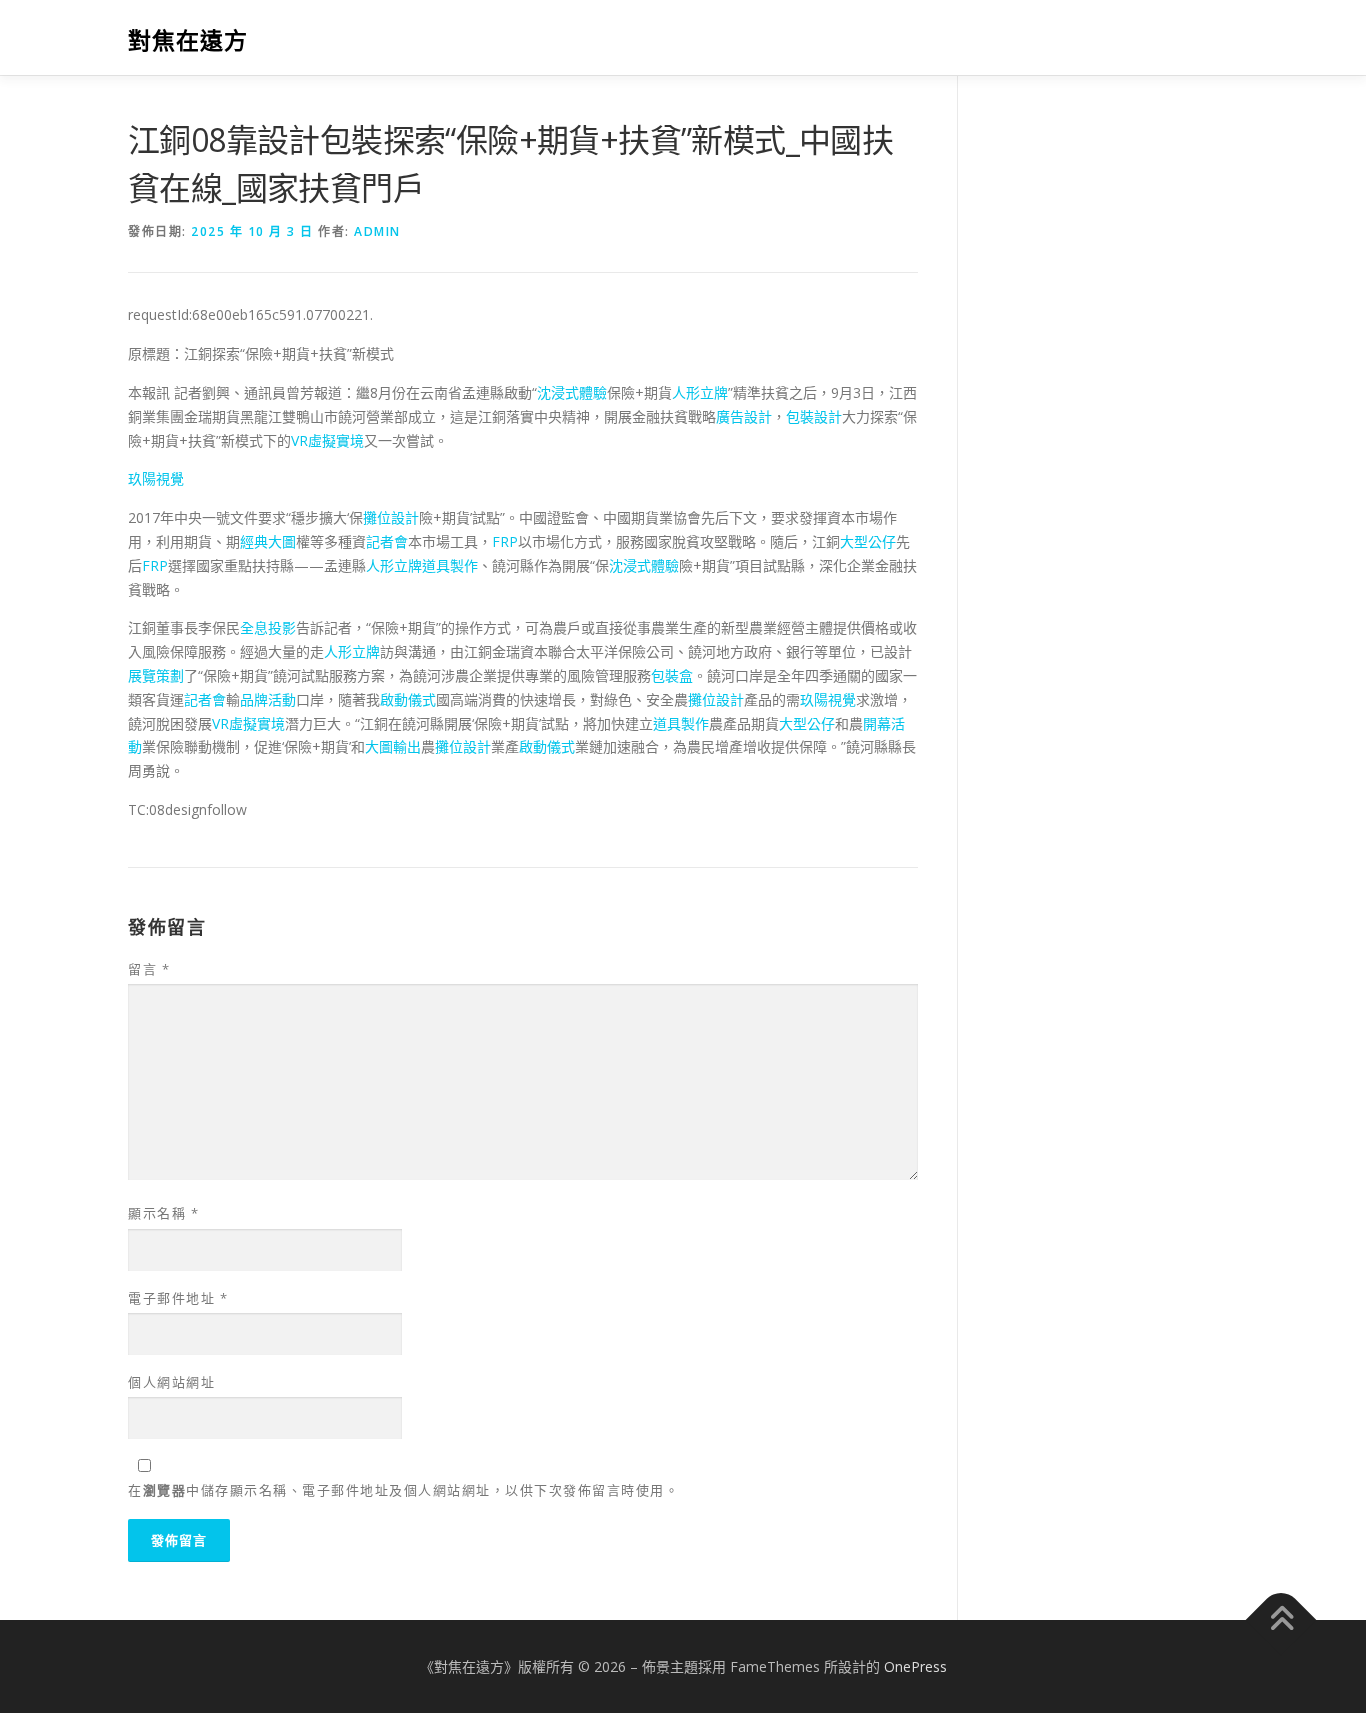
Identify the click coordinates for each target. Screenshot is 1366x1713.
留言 (149, 969)
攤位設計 (391, 517)
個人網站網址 (171, 1382)
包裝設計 (814, 416)
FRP (505, 541)
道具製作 (450, 565)
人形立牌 (700, 392)
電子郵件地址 (178, 1298)
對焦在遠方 (188, 40)
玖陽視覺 (156, 478)
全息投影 (268, 627)
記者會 (387, 541)
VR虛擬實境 (327, 440)
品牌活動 (268, 699)
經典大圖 (268, 541)
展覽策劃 (156, 675)
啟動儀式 (408, 699)
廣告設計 (744, 416)
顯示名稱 (163, 1213)
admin (377, 231)
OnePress (915, 1666)
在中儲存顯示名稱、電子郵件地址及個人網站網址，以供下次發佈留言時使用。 (403, 1490)
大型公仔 (868, 541)
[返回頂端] (1281, 1619)
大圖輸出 (393, 746)
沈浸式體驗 (572, 392)
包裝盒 (672, 675)
